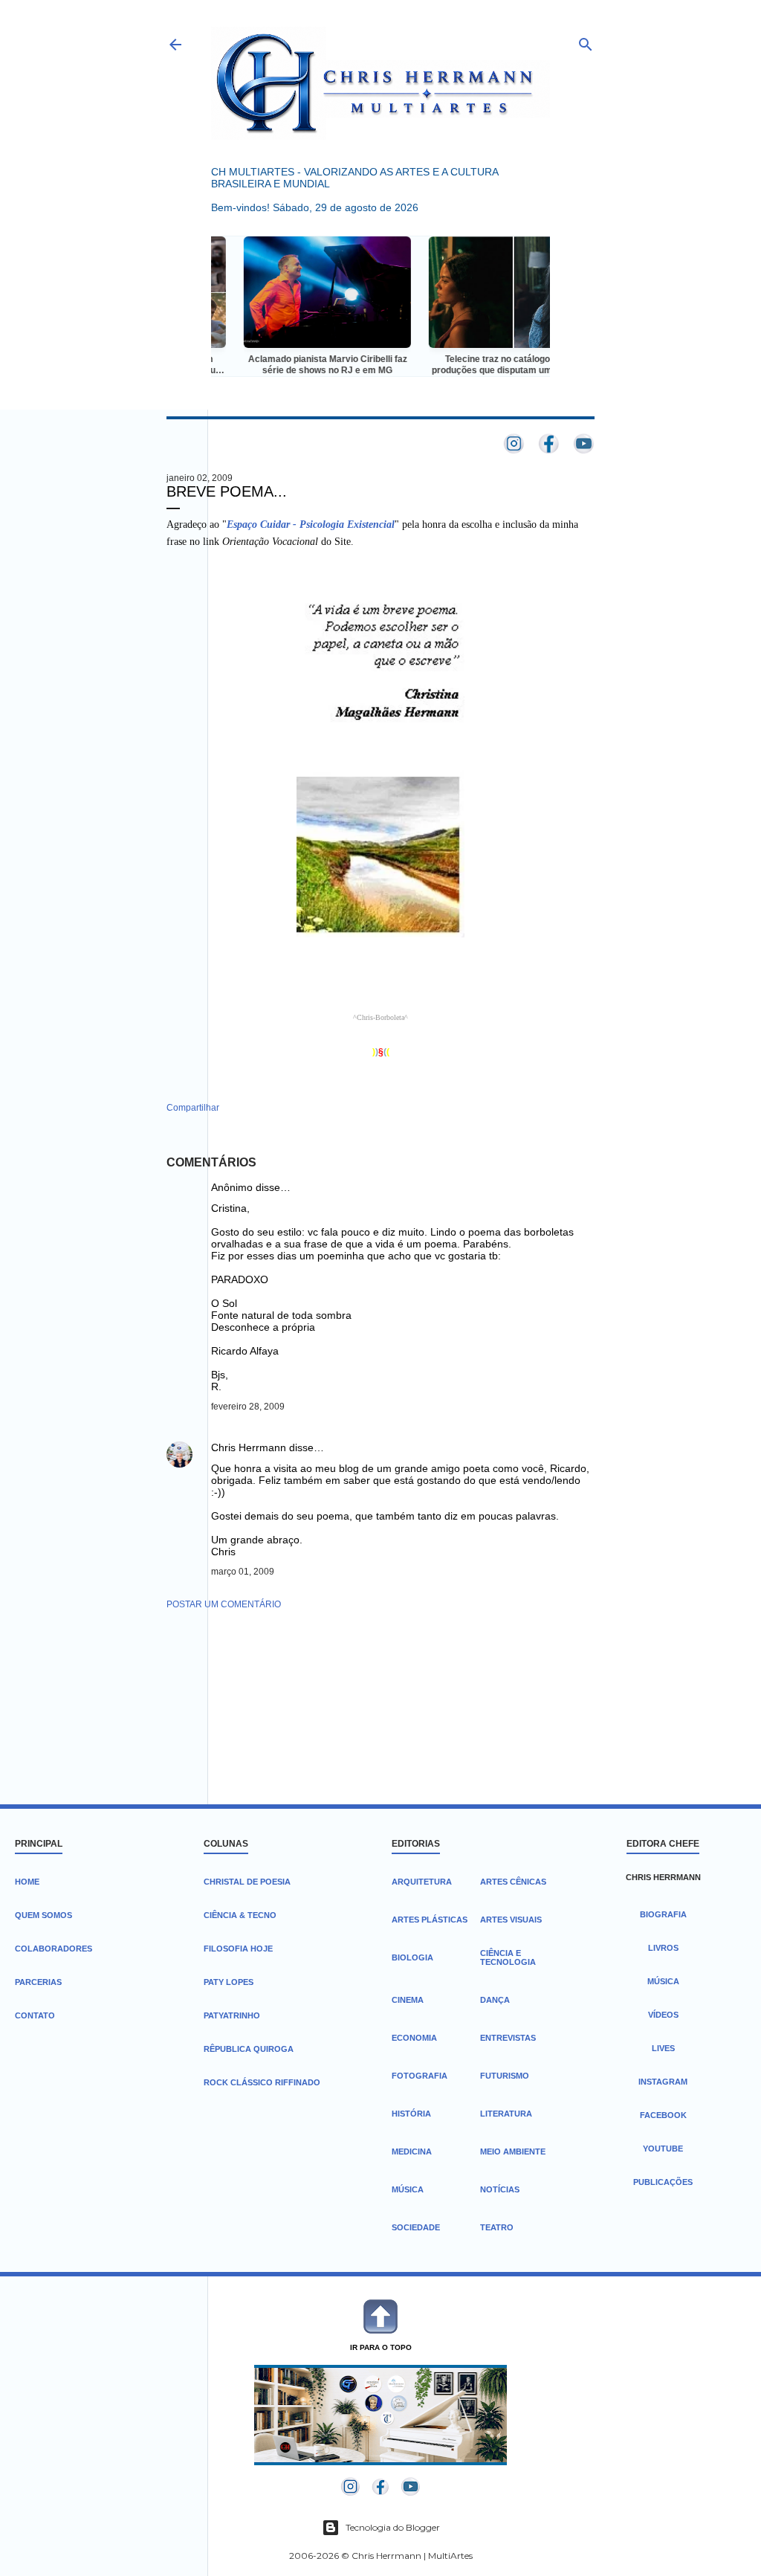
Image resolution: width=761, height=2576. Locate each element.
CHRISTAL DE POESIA (247, 1882)
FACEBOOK (663, 2115)
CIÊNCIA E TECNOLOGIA (508, 1957)
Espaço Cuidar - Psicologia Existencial (311, 524)
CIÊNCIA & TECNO (240, 1915)
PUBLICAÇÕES (663, 2182)
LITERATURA (506, 2114)
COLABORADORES (54, 1949)
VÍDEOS (663, 2015)
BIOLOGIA (412, 1957)
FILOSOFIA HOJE (238, 1949)
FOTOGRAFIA (420, 2076)
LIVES (663, 2048)
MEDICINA (412, 2151)
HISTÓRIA (411, 2114)
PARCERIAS (38, 1982)
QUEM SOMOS (43, 1915)
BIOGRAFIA (663, 1914)
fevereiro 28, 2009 (248, 1407)
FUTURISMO (505, 2076)
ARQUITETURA (422, 1882)
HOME (27, 1882)
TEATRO (497, 2227)
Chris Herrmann (249, 1447)
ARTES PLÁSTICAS (430, 1920)
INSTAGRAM (663, 2082)
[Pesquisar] (586, 41)
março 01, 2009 (243, 1572)
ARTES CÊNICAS (513, 1882)
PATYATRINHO (232, 2015)
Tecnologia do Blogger (393, 2527)
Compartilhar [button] (193, 1108)
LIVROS (663, 1948)
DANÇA (495, 2000)
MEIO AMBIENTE (513, 2151)
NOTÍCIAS (500, 2189)
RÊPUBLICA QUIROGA (249, 2049)
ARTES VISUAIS (511, 1920)
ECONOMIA (414, 2038)
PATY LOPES (229, 1982)
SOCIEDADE (416, 2227)
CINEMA (408, 2000)
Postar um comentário (224, 1604)
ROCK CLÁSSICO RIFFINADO (262, 2082)
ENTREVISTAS (508, 2038)
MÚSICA (408, 2189)
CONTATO (35, 2015)
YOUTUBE (663, 2149)
